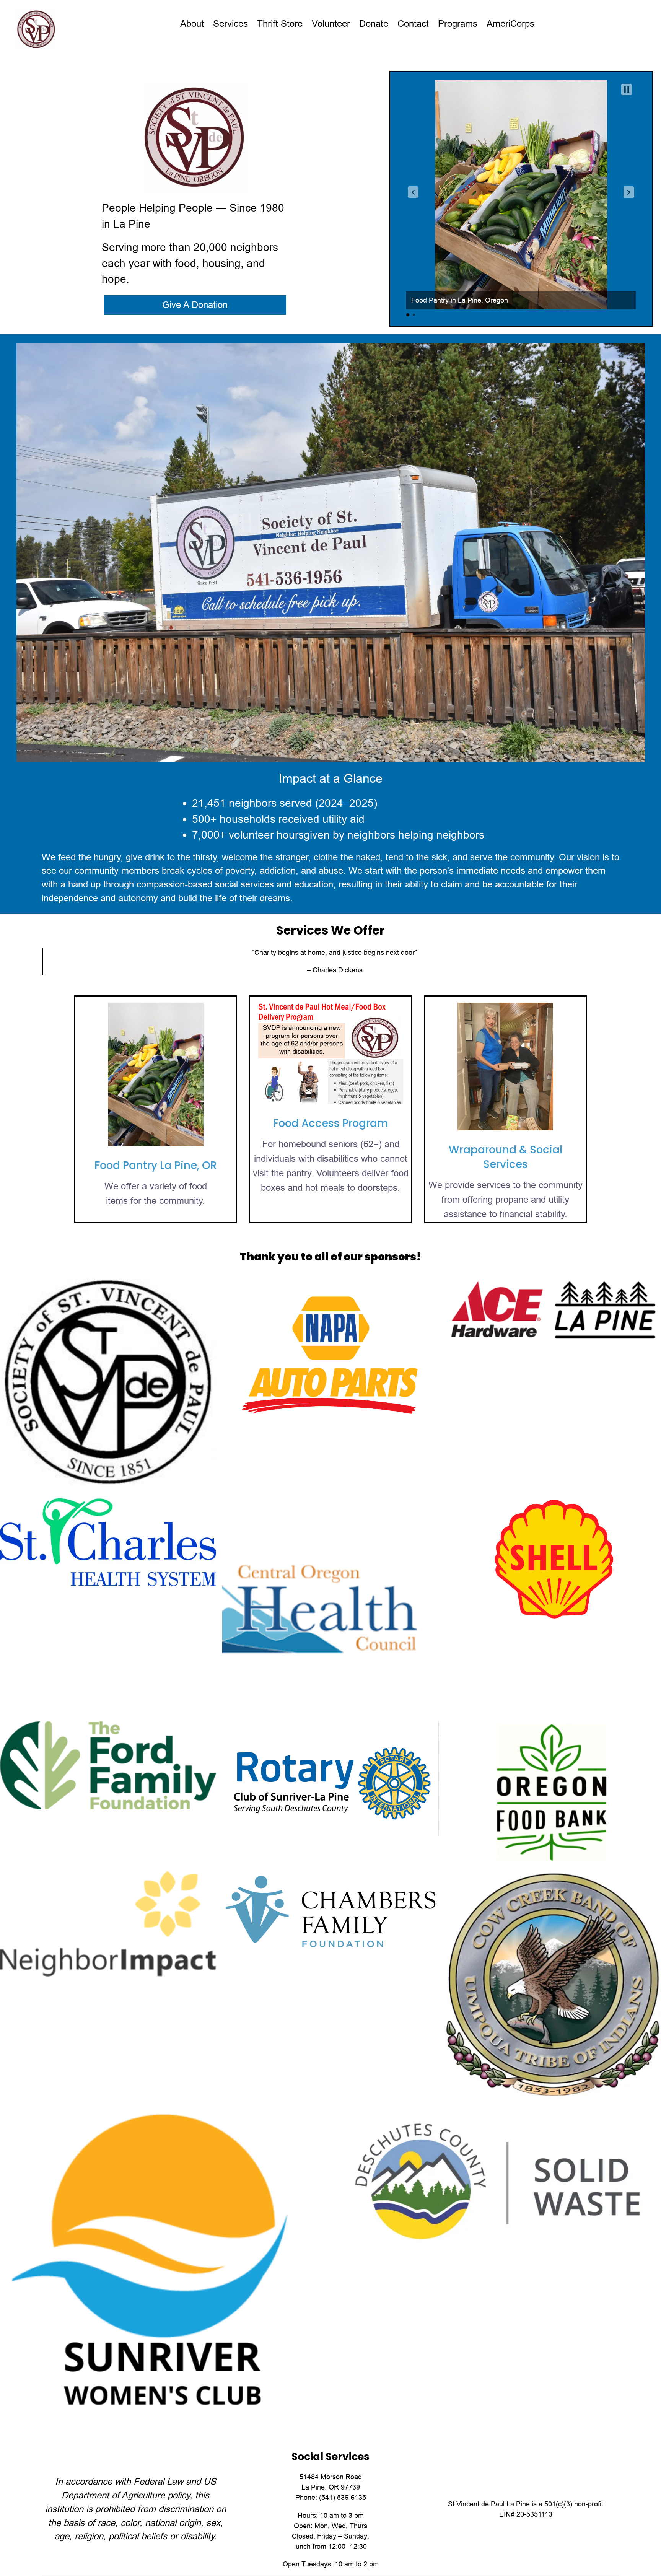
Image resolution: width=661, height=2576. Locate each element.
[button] (413, 192)
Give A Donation (195, 305)
